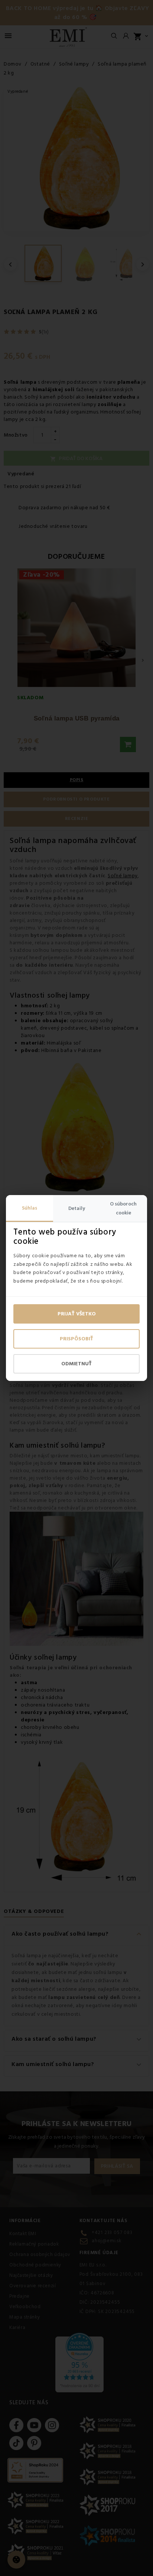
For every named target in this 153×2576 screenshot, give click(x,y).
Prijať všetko (77, 1314)
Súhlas (30, 1208)
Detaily (77, 1208)
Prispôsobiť (76, 1339)
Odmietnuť (76, 1364)
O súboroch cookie (123, 1208)
